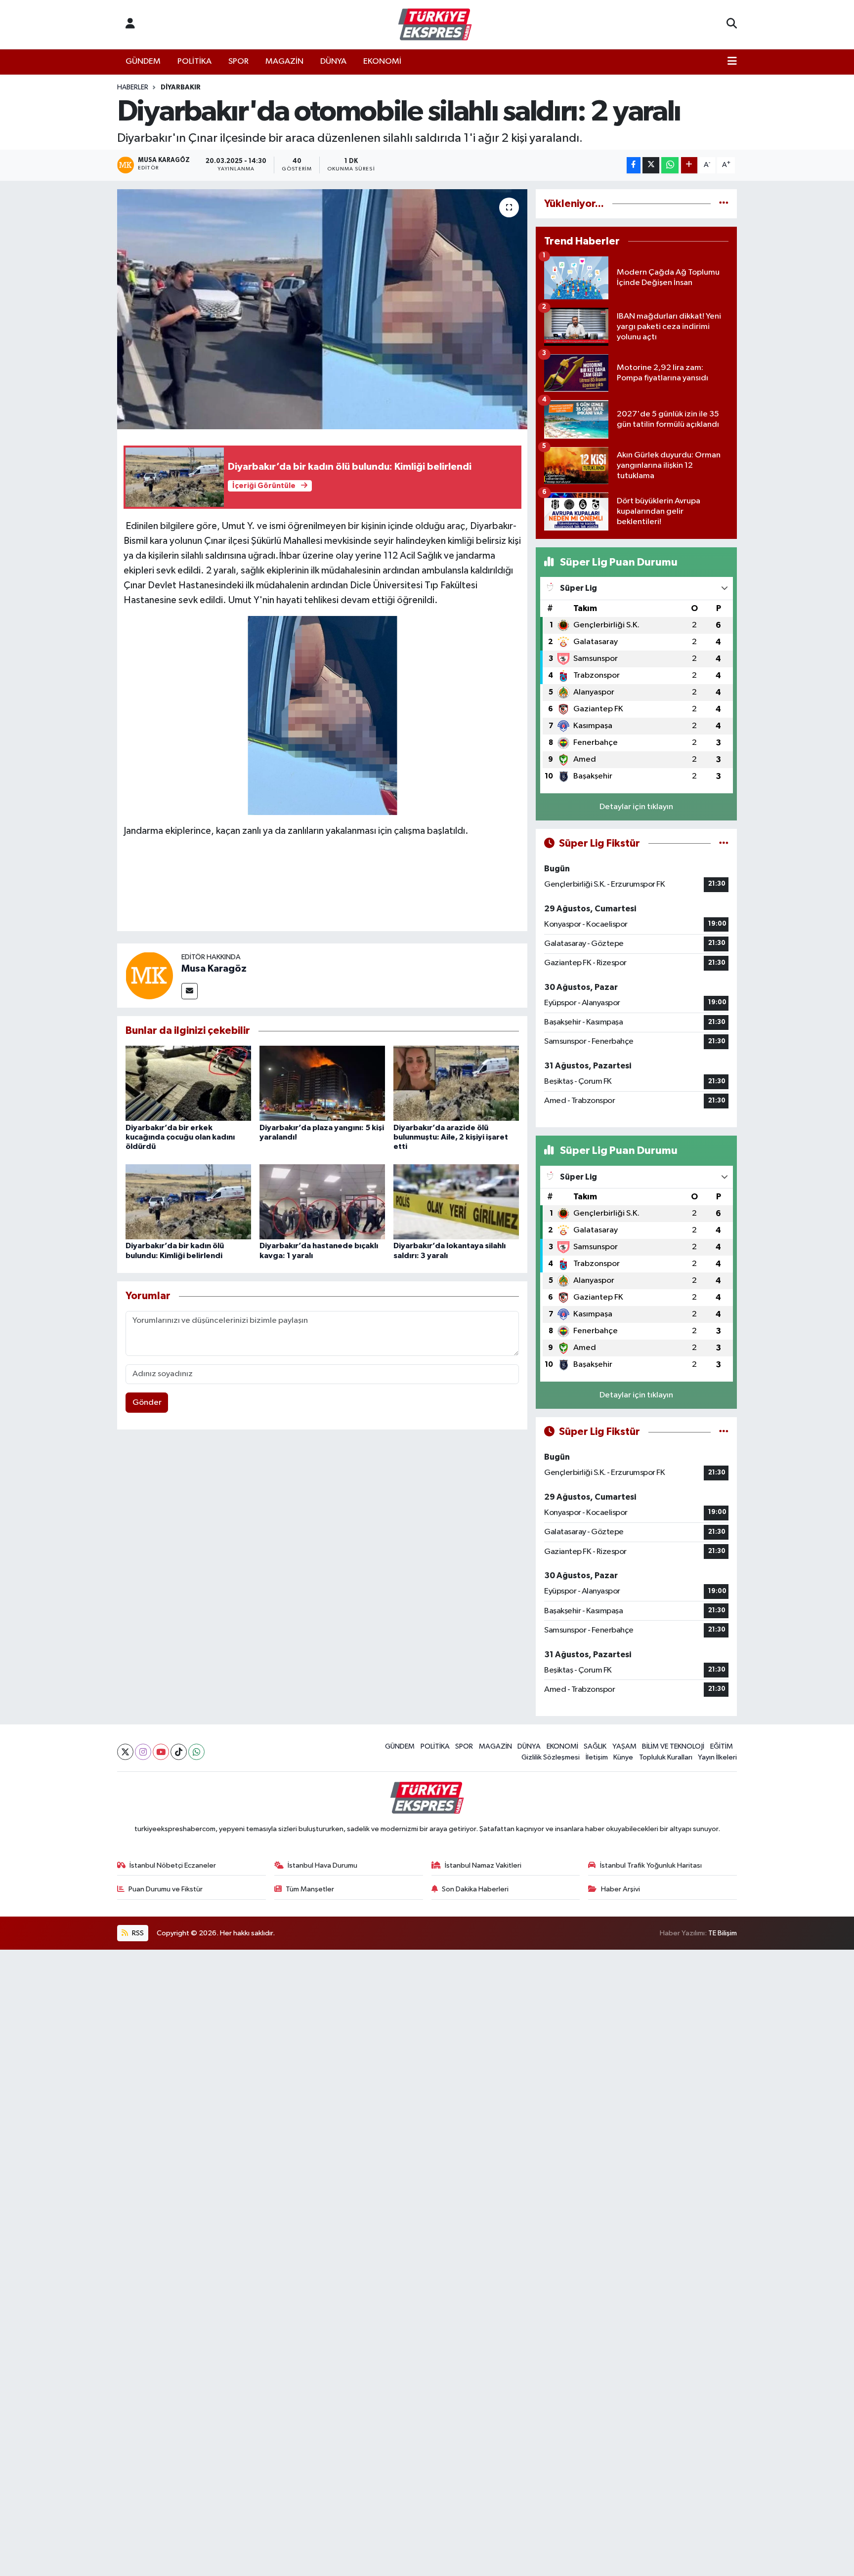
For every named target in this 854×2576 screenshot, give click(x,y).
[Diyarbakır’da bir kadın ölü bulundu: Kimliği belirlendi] (188, 1202)
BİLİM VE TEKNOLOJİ (673, 1746)
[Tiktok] (179, 1752)
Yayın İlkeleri (717, 1757)
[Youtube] (161, 1752)
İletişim (597, 1757)
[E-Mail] (190, 991)
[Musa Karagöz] (149, 975)
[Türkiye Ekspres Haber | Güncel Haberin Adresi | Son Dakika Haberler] (435, 25)
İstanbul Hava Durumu (322, 1865)
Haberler (133, 87)
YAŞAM (624, 1746)
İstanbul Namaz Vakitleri (483, 1865)
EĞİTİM (722, 1746)
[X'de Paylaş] (651, 165)
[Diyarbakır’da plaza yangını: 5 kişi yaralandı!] (322, 1083)
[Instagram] (143, 1752)
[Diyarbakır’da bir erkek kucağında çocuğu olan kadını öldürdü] (188, 1083)
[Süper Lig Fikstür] (724, 843)
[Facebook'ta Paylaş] (634, 165)
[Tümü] (724, 204)
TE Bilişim (723, 1933)
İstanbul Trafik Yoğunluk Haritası (651, 1865)
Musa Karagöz (214, 969)
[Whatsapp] (196, 1752)
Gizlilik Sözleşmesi (551, 1757)
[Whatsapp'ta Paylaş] (670, 165)
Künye (623, 1757)
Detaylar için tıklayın (636, 807)
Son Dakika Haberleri (475, 1889)
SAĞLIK (595, 1746)
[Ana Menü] (732, 62)
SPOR (238, 61)
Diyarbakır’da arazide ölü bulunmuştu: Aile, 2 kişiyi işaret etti (451, 1137)
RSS (137, 1933)
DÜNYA (333, 61)
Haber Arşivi (620, 1889)
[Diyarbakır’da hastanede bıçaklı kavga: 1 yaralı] (322, 1202)
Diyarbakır (181, 87)
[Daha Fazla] (689, 165)
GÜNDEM (143, 61)
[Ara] (732, 25)
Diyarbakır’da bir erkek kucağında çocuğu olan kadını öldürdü (180, 1137)
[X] (125, 1752)
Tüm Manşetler (310, 1889)
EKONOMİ (382, 61)
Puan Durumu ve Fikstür (166, 1889)
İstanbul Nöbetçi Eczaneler (173, 1865)
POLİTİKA (194, 61)
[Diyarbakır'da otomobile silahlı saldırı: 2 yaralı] (322, 309)
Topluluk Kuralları (666, 1757)
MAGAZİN (284, 61)
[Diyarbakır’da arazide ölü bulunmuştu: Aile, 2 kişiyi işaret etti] (456, 1083)
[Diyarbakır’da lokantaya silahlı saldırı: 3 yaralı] (456, 1202)
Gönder (147, 1403)
